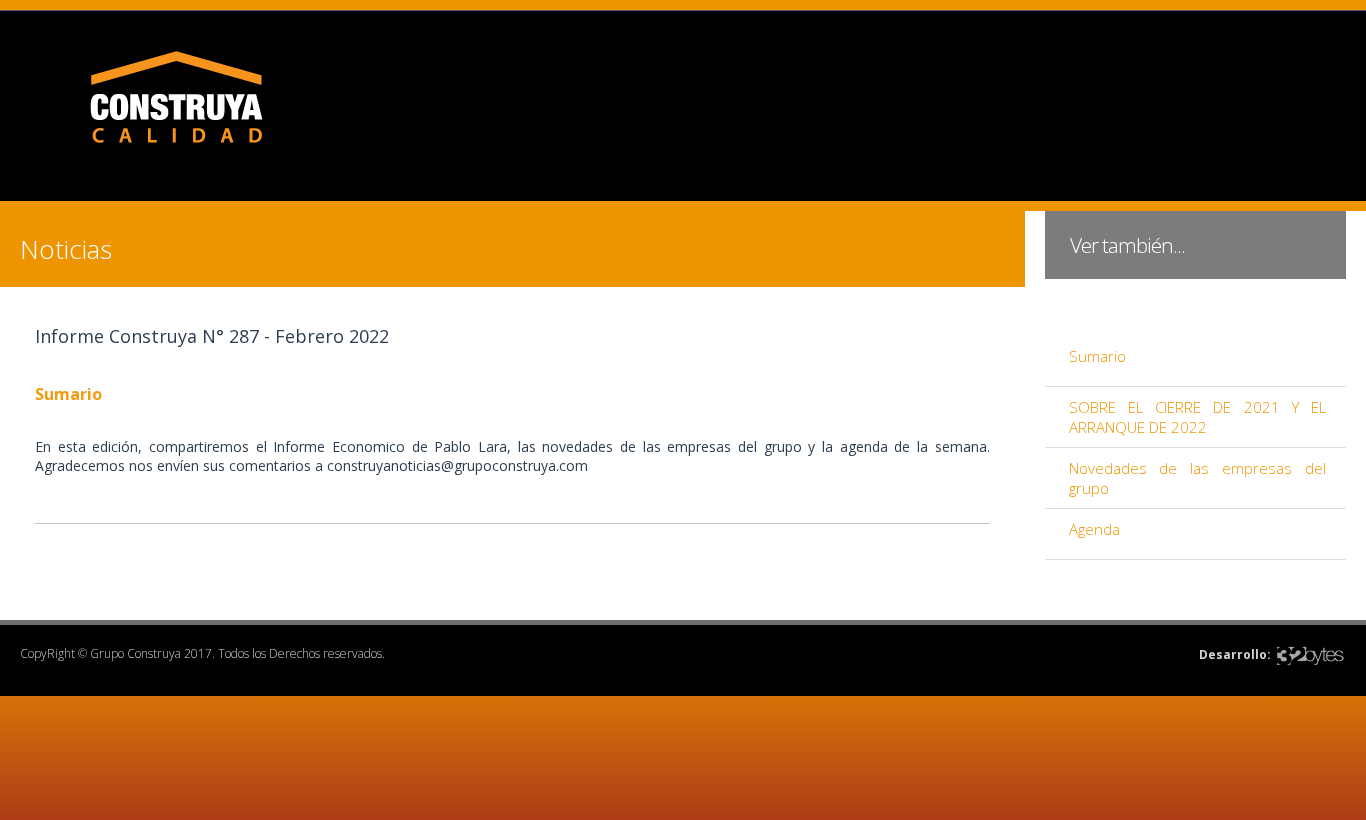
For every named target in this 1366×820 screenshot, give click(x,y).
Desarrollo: (1235, 654)
